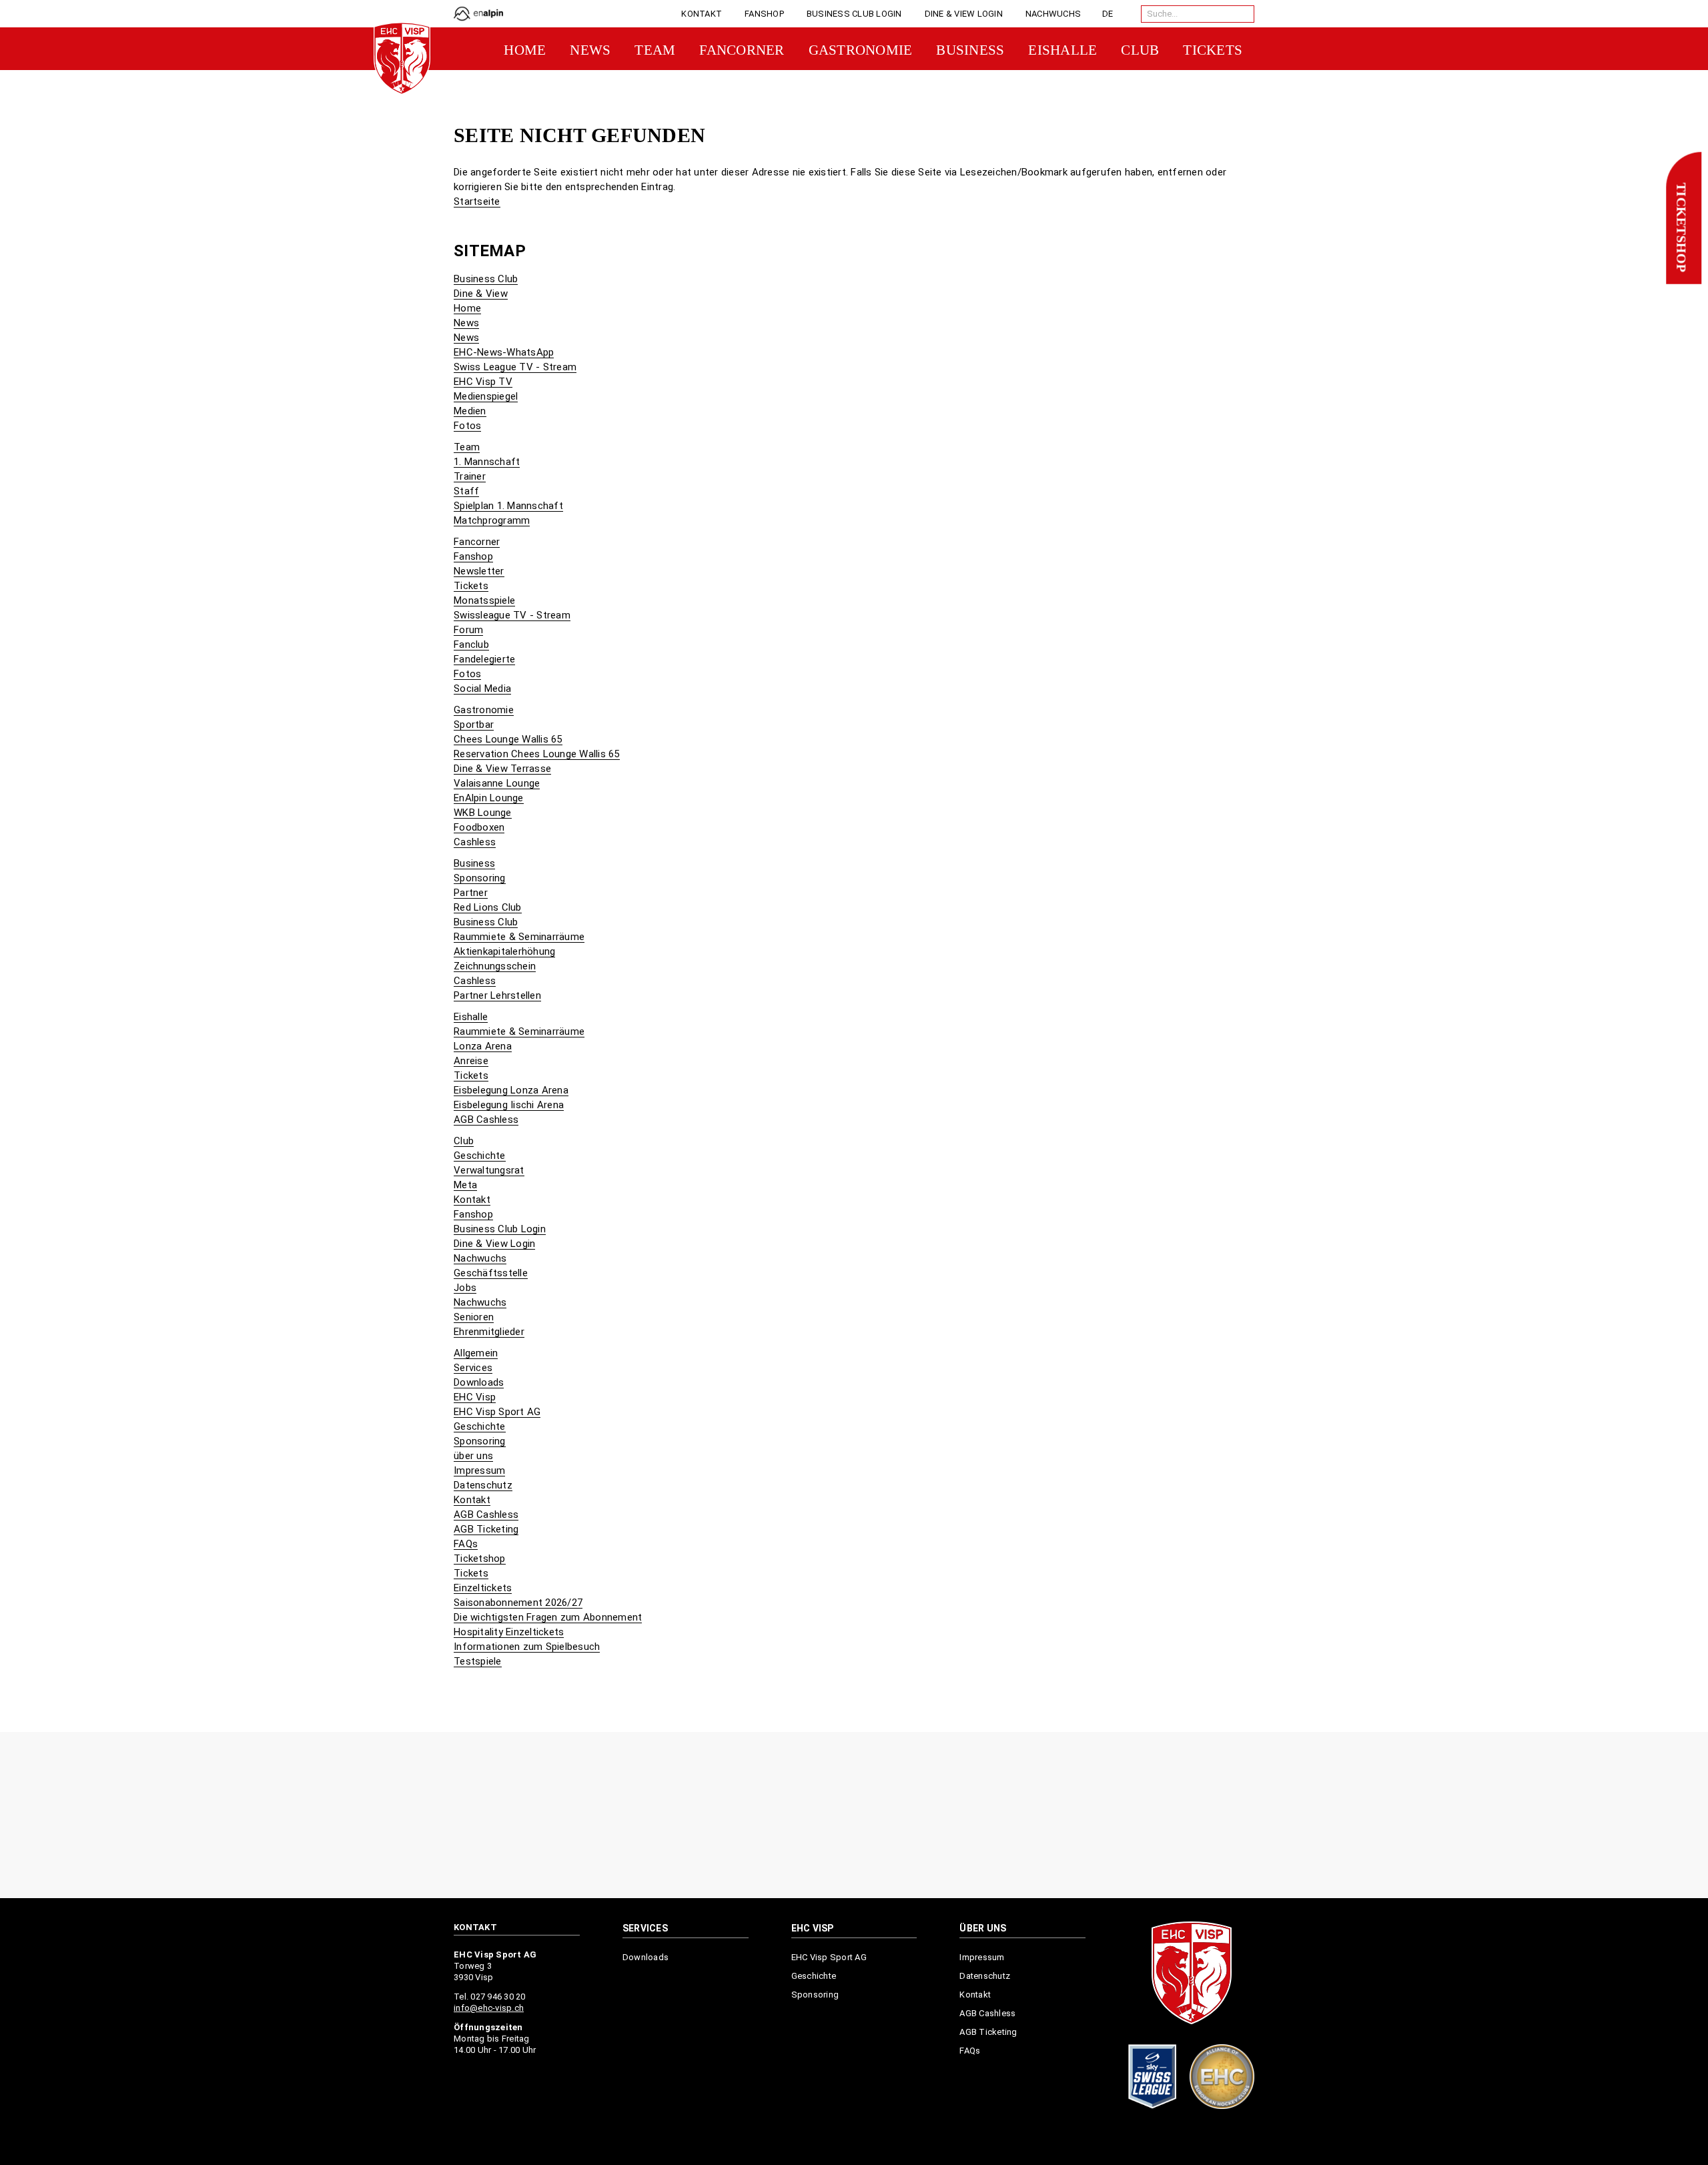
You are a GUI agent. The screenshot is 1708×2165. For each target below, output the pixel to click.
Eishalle (471, 1017)
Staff (466, 491)
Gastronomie (484, 710)
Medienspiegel (486, 396)
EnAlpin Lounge (489, 798)
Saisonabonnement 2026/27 (518, 1603)
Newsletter (479, 571)
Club (464, 1141)
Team (467, 447)
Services (473, 1368)
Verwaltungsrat (489, 1170)
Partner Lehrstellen (497, 995)
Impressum (479, 1470)
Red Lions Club (488, 907)
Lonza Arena (483, 1046)
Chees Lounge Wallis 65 (508, 739)
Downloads (479, 1382)
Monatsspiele (484, 600)
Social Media (482, 689)
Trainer (470, 476)
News (466, 323)
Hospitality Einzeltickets (509, 1632)
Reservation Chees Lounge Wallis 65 (537, 754)
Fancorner (477, 542)
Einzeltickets (483, 1588)
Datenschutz (483, 1485)
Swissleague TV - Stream (512, 615)
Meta (465, 1185)
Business (474, 863)
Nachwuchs (480, 1258)
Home (467, 308)
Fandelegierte (484, 659)
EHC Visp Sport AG (497, 1412)
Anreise (471, 1061)
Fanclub (471, 644)
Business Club (486, 279)
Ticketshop (1681, 228)
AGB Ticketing (486, 1529)
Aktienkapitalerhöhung (504, 951)
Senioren (474, 1317)
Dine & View (481, 294)
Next (1249, 1816)
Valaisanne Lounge (497, 783)
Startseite (477, 201)
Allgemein (476, 1353)
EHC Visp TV (483, 382)
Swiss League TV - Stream (515, 367)
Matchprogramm (492, 520)
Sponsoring (480, 878)
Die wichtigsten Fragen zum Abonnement (548, 1617)
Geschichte (480, 1156)
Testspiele (478, 1661)
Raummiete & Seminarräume (519, 937)
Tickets (471, 586)
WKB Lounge (483, 813)
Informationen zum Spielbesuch (527, 1647)
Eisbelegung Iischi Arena (509, 1105)
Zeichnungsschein (495, 966)
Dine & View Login (494, 1244)
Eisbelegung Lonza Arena (511, 1090)
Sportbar (474, 725)
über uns (473, 1456)
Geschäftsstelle (491, 1273)
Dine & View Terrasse (502, 769)
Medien (470, 411)
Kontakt (472, 1200)
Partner (471, 893)
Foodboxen (479, 827)
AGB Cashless (486, 1120)
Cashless (475, 842)
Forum (468, 630)
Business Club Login (500, 1229)
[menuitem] (702, 14)
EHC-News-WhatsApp (504, 352)
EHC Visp (475, 1397)
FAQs (466, 1544)
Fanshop (473, 556)
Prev (459, 1816)
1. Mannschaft (487, 462)
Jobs (465, 1288)
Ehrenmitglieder (489, 1332)
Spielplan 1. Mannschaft (508, 506)
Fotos (467, 426)
